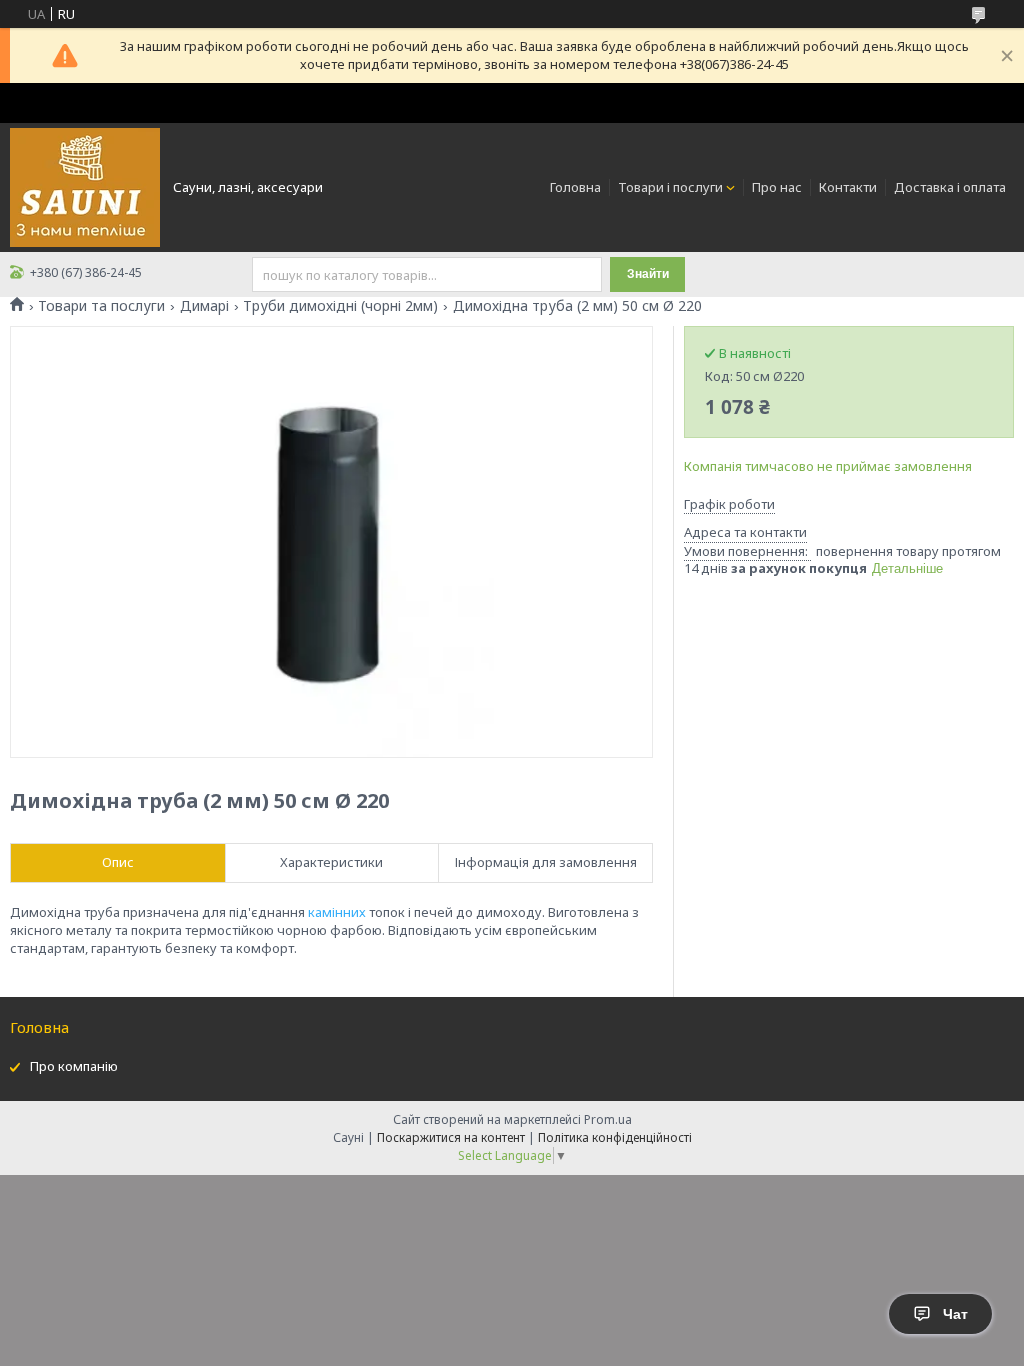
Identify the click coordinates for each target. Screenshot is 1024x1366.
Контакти (848, 187)
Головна (575, 187)
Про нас (777, 187)
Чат (955, 1314)
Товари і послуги (670, 187)
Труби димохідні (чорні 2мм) (340, 306)
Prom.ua (608, 1119)
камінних (337, 912)
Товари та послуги (101, 306)
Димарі (204, 306)
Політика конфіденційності (615, 1137)
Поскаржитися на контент (451, 1137)
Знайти (648, 274)
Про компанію (74, 1066)
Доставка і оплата (950, 187)
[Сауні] (85, 186)
